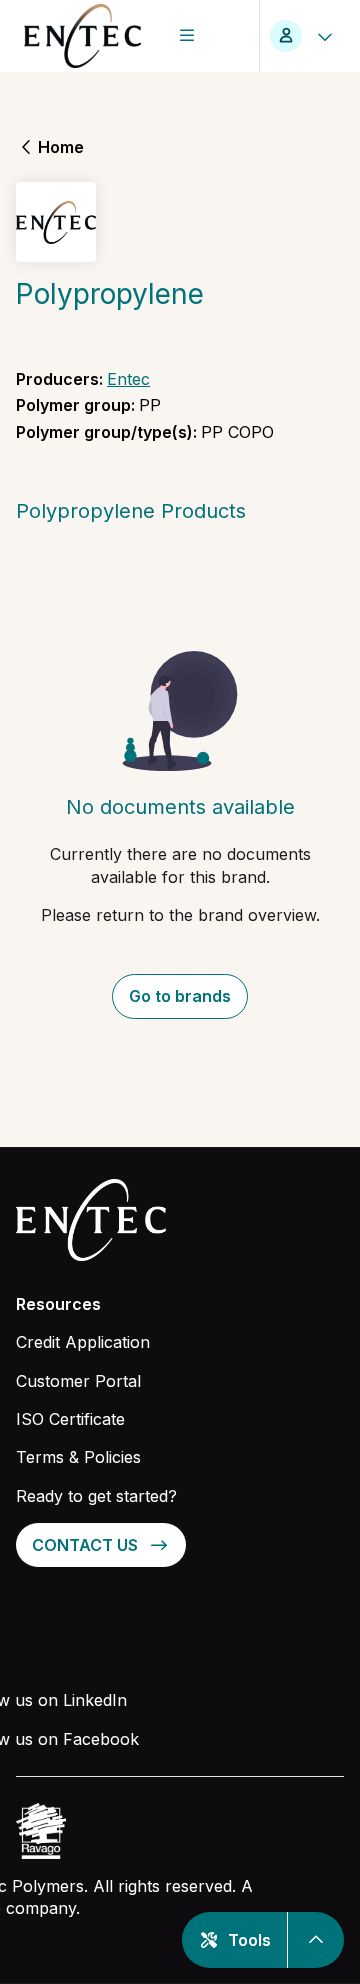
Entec (128, 379)
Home (61, 147)
